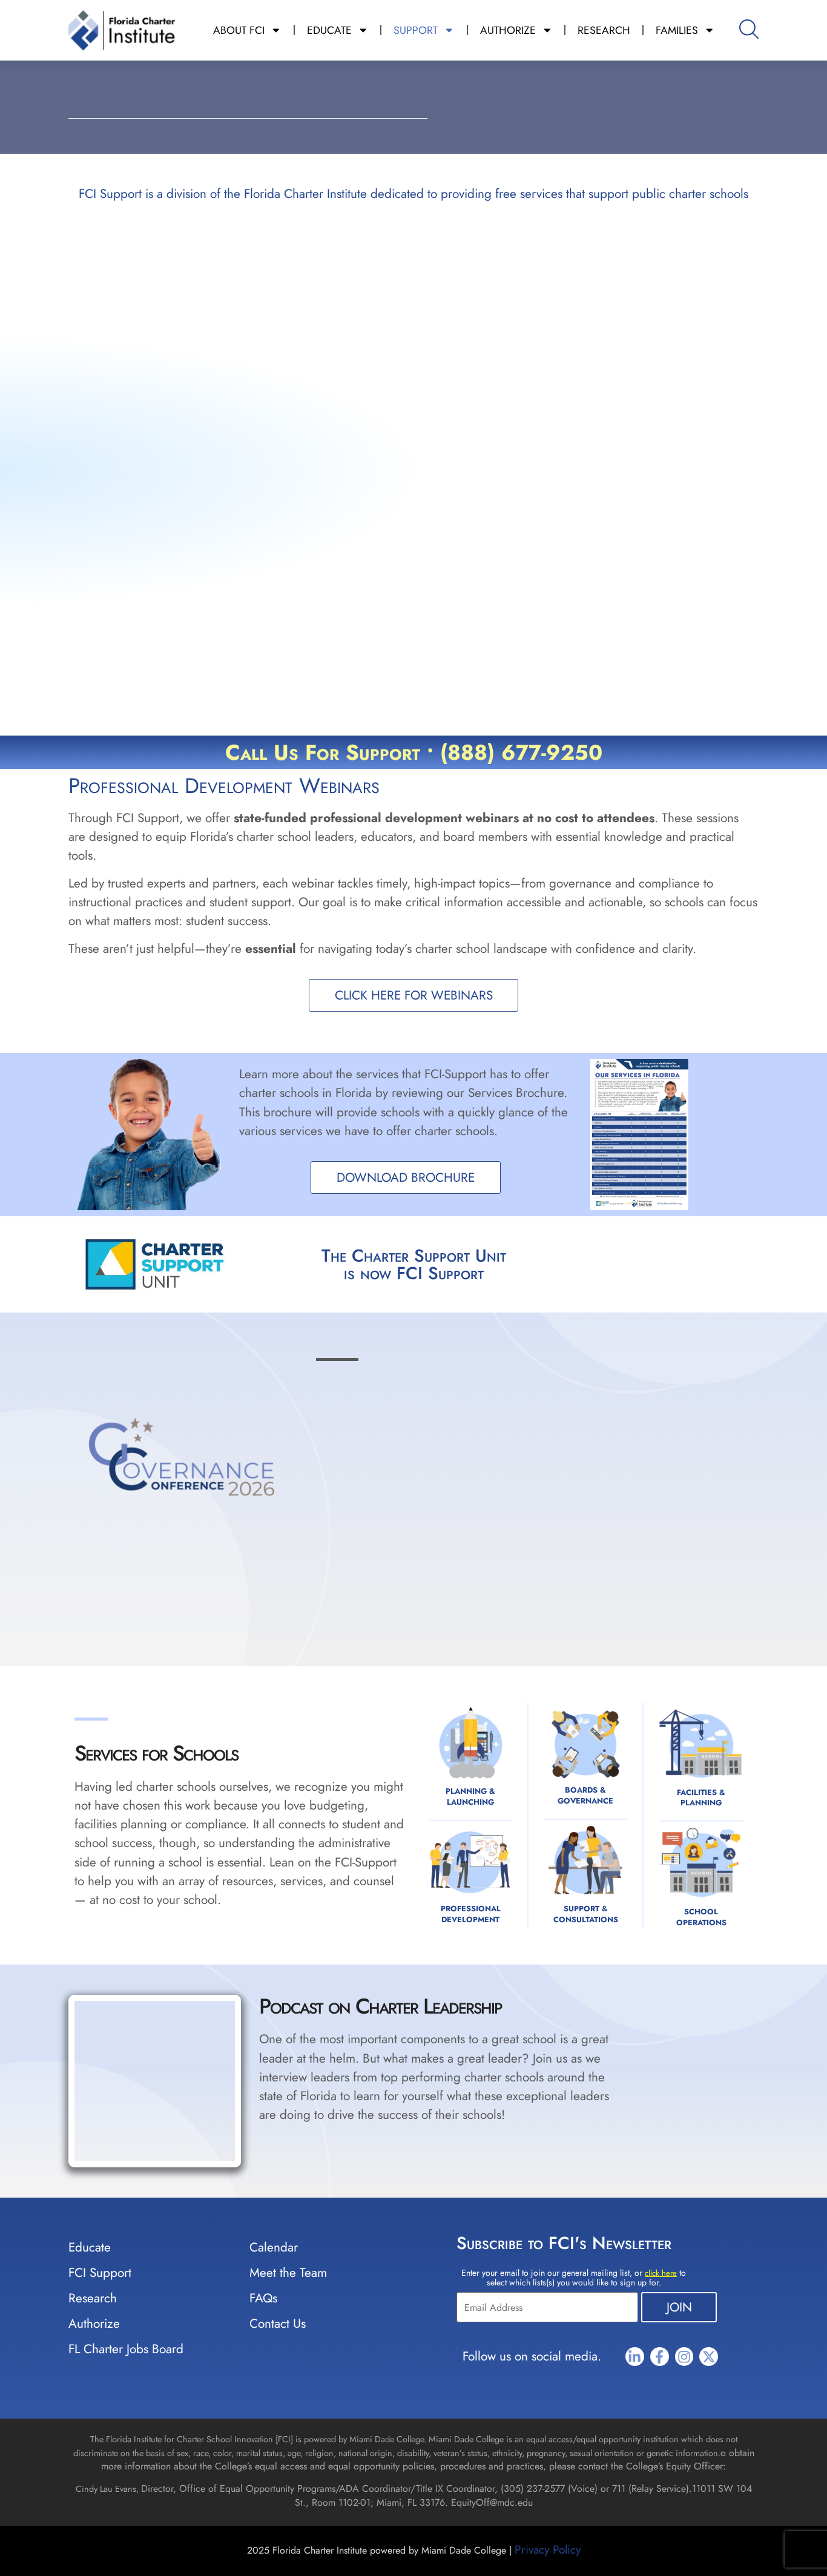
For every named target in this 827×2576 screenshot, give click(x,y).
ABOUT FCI (239, 30)
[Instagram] (684, 2357)
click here (661, 2273)
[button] (690, 2005)
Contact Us (278, 2324)
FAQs (263, 2298)
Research (93, 2298)
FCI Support (100, 2273)
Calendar (274, 2247)
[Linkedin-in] (635, 2357)
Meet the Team (288, 2273)
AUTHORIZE (508, 30)
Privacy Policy (548, 2549)
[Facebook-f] (660, 2357)
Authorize (94, 2324)
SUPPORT (416, 30)
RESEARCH (604, 30)
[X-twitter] (709, 2357)
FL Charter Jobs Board (126, 2349)
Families (677, 30)
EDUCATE (329, 30)
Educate (90, 2247)
